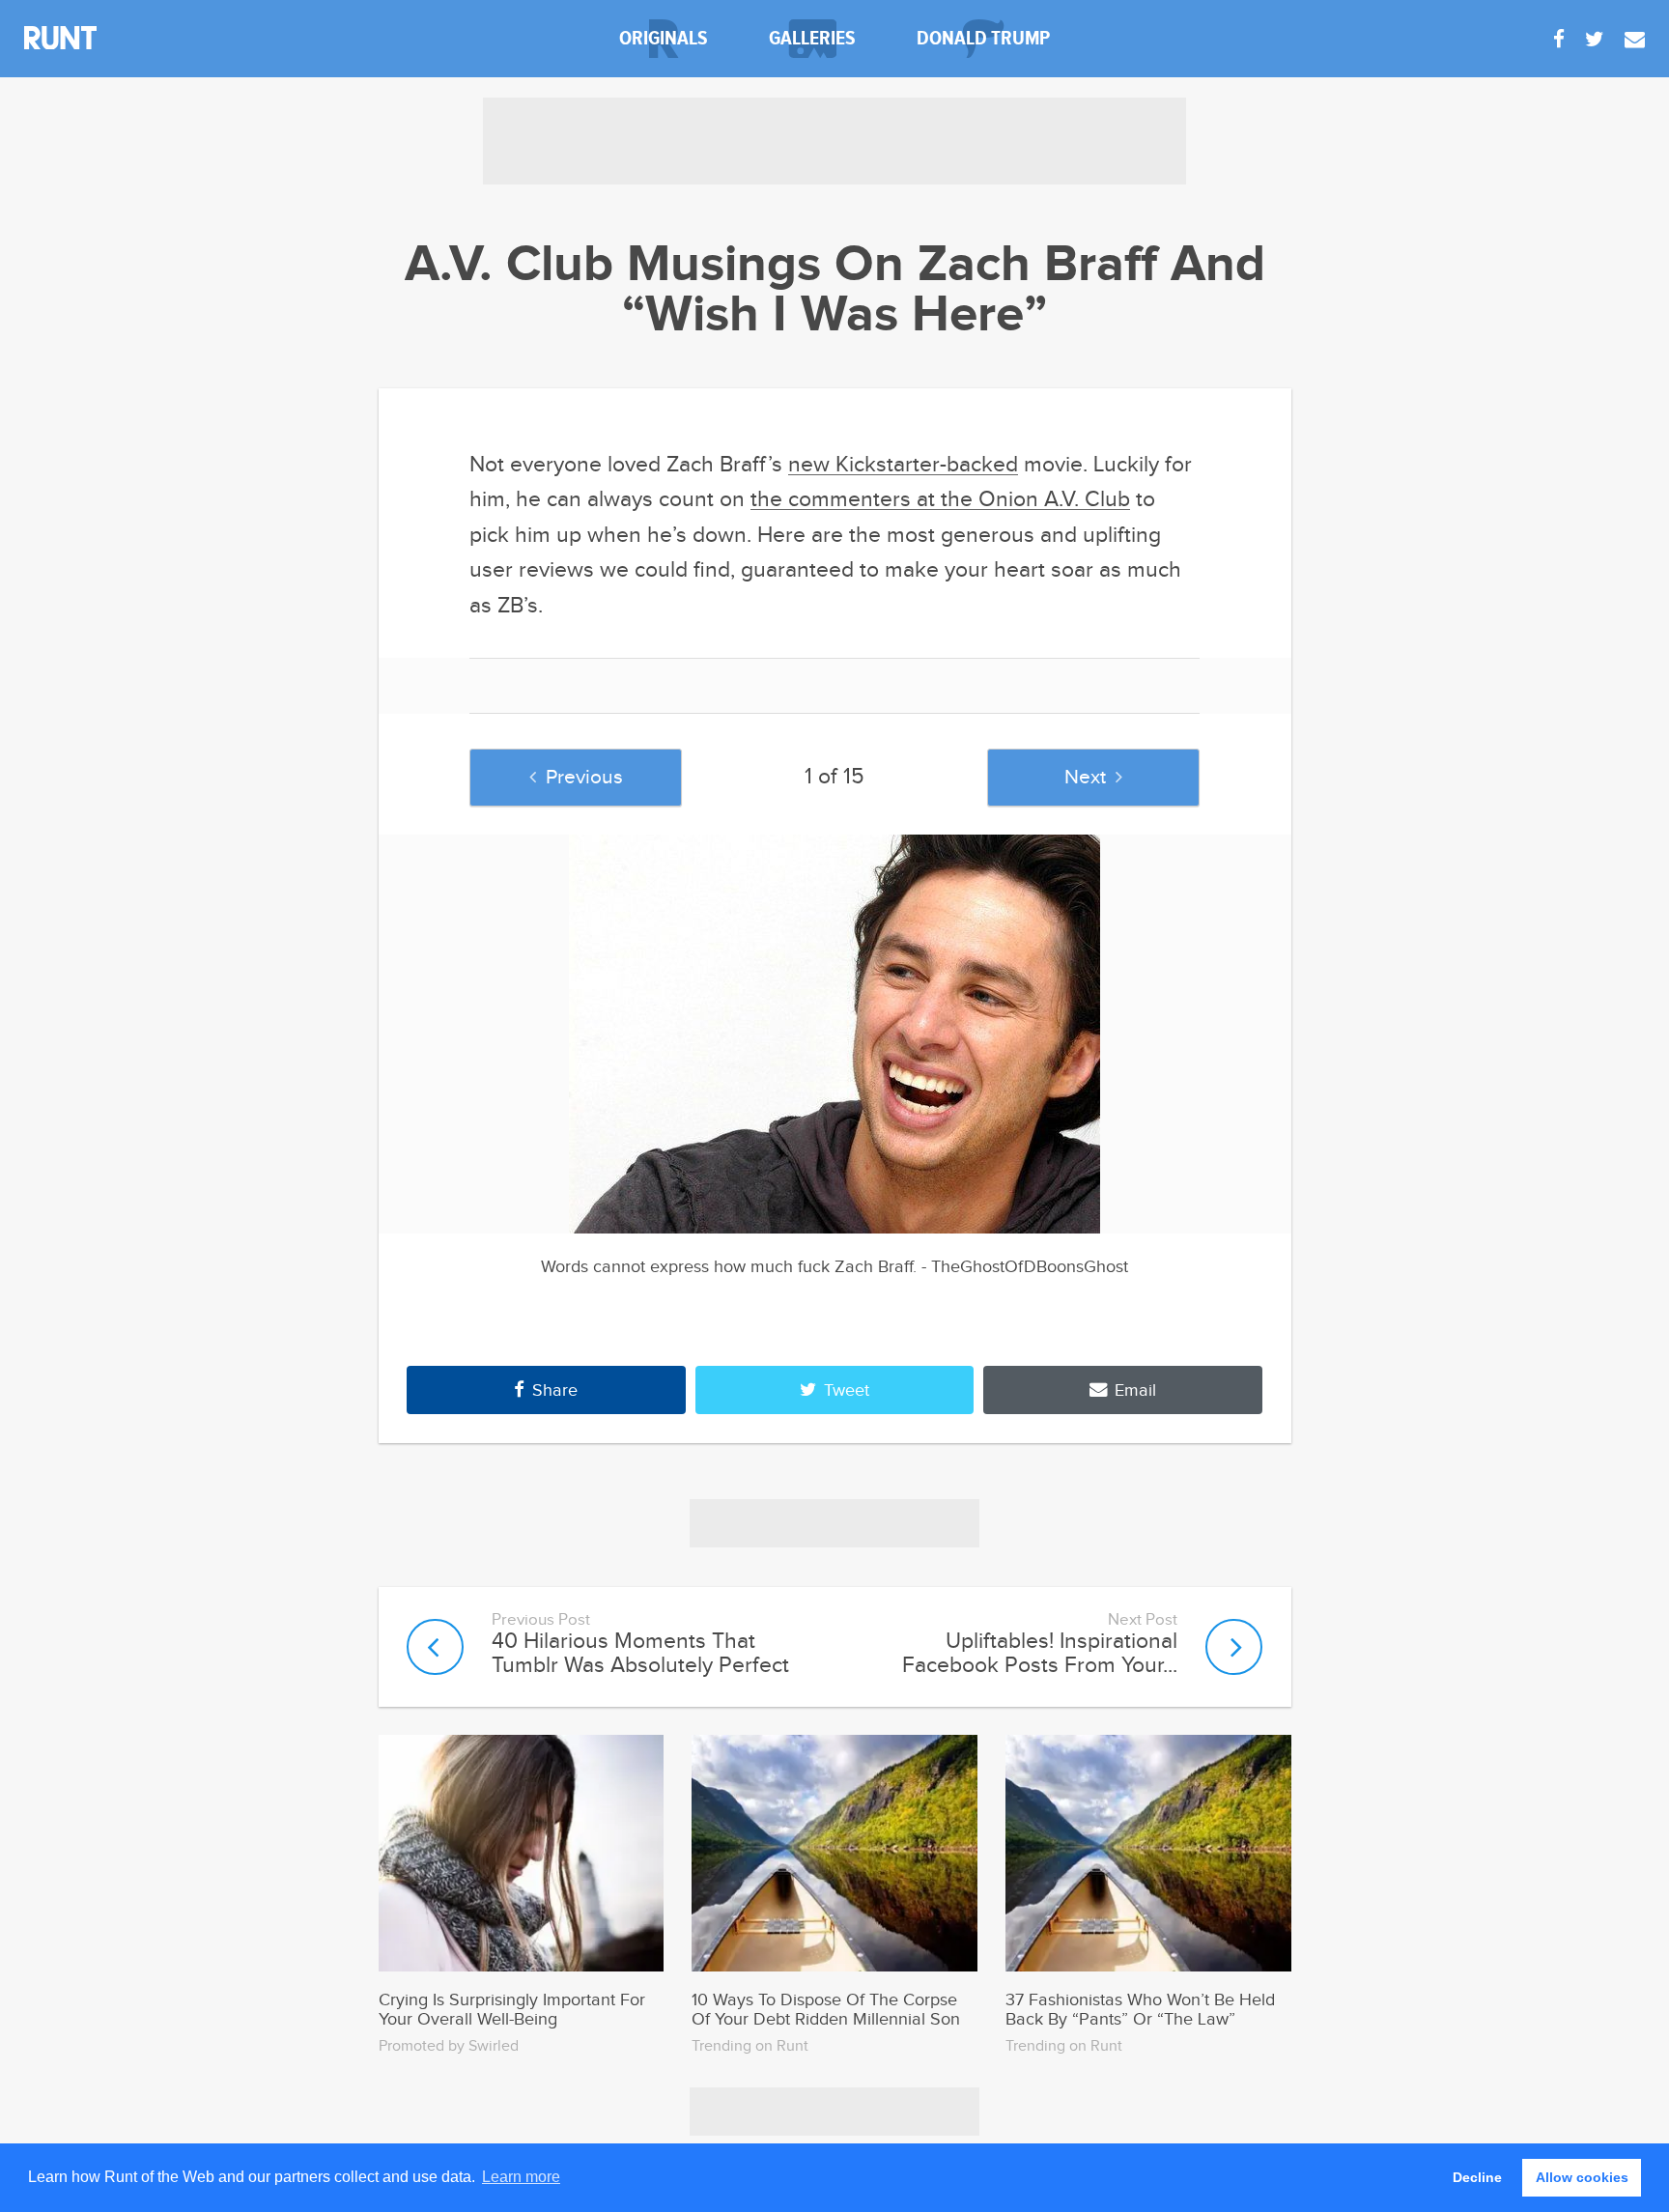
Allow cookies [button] (1582, 2177)
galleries (812, 38)
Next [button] (1085, 777)
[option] (835, 1034)
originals (664, 38)
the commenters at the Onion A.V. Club (940, 499)
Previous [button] (584, 777)
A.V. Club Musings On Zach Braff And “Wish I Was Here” (835, 291)
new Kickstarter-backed (903, 465)
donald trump (983, 38)
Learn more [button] (521, 2177)
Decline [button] (1477, 2177)
